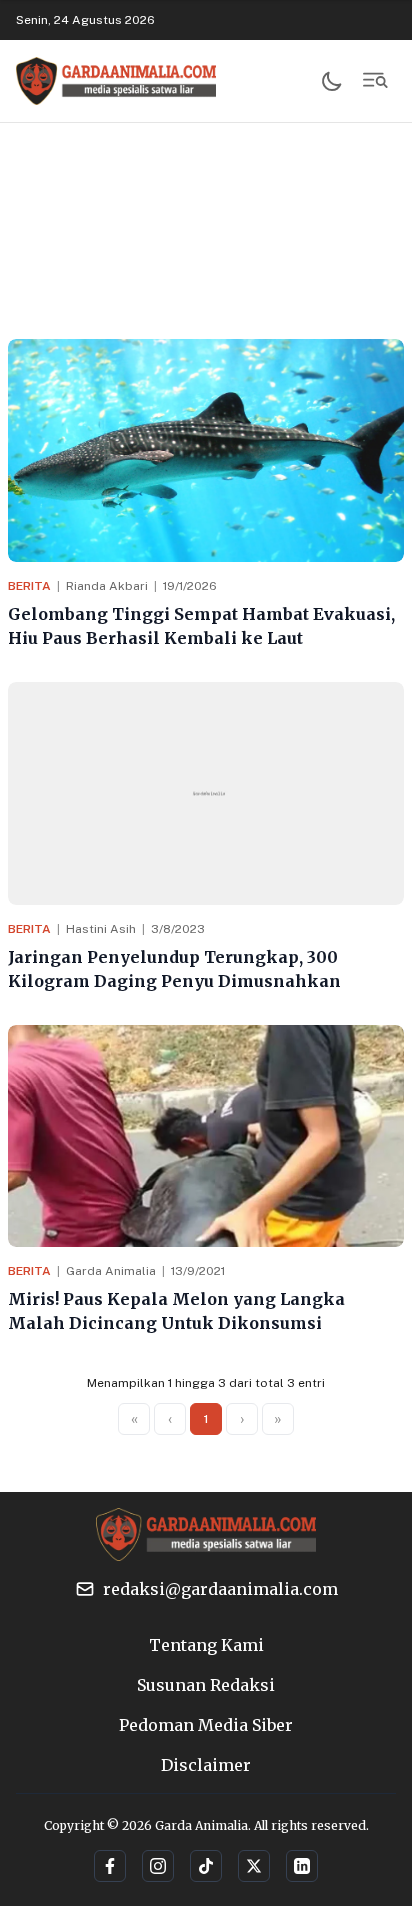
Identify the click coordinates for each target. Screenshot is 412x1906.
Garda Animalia (111, 1271)
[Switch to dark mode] (332, 81)
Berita (29, 586)
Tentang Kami (206, 1645)
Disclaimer (206, 1765)
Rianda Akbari (107, 586)
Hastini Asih (101, 929)
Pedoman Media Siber (206, 1725)
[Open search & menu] (376, 81)
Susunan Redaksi (206, 1685)
